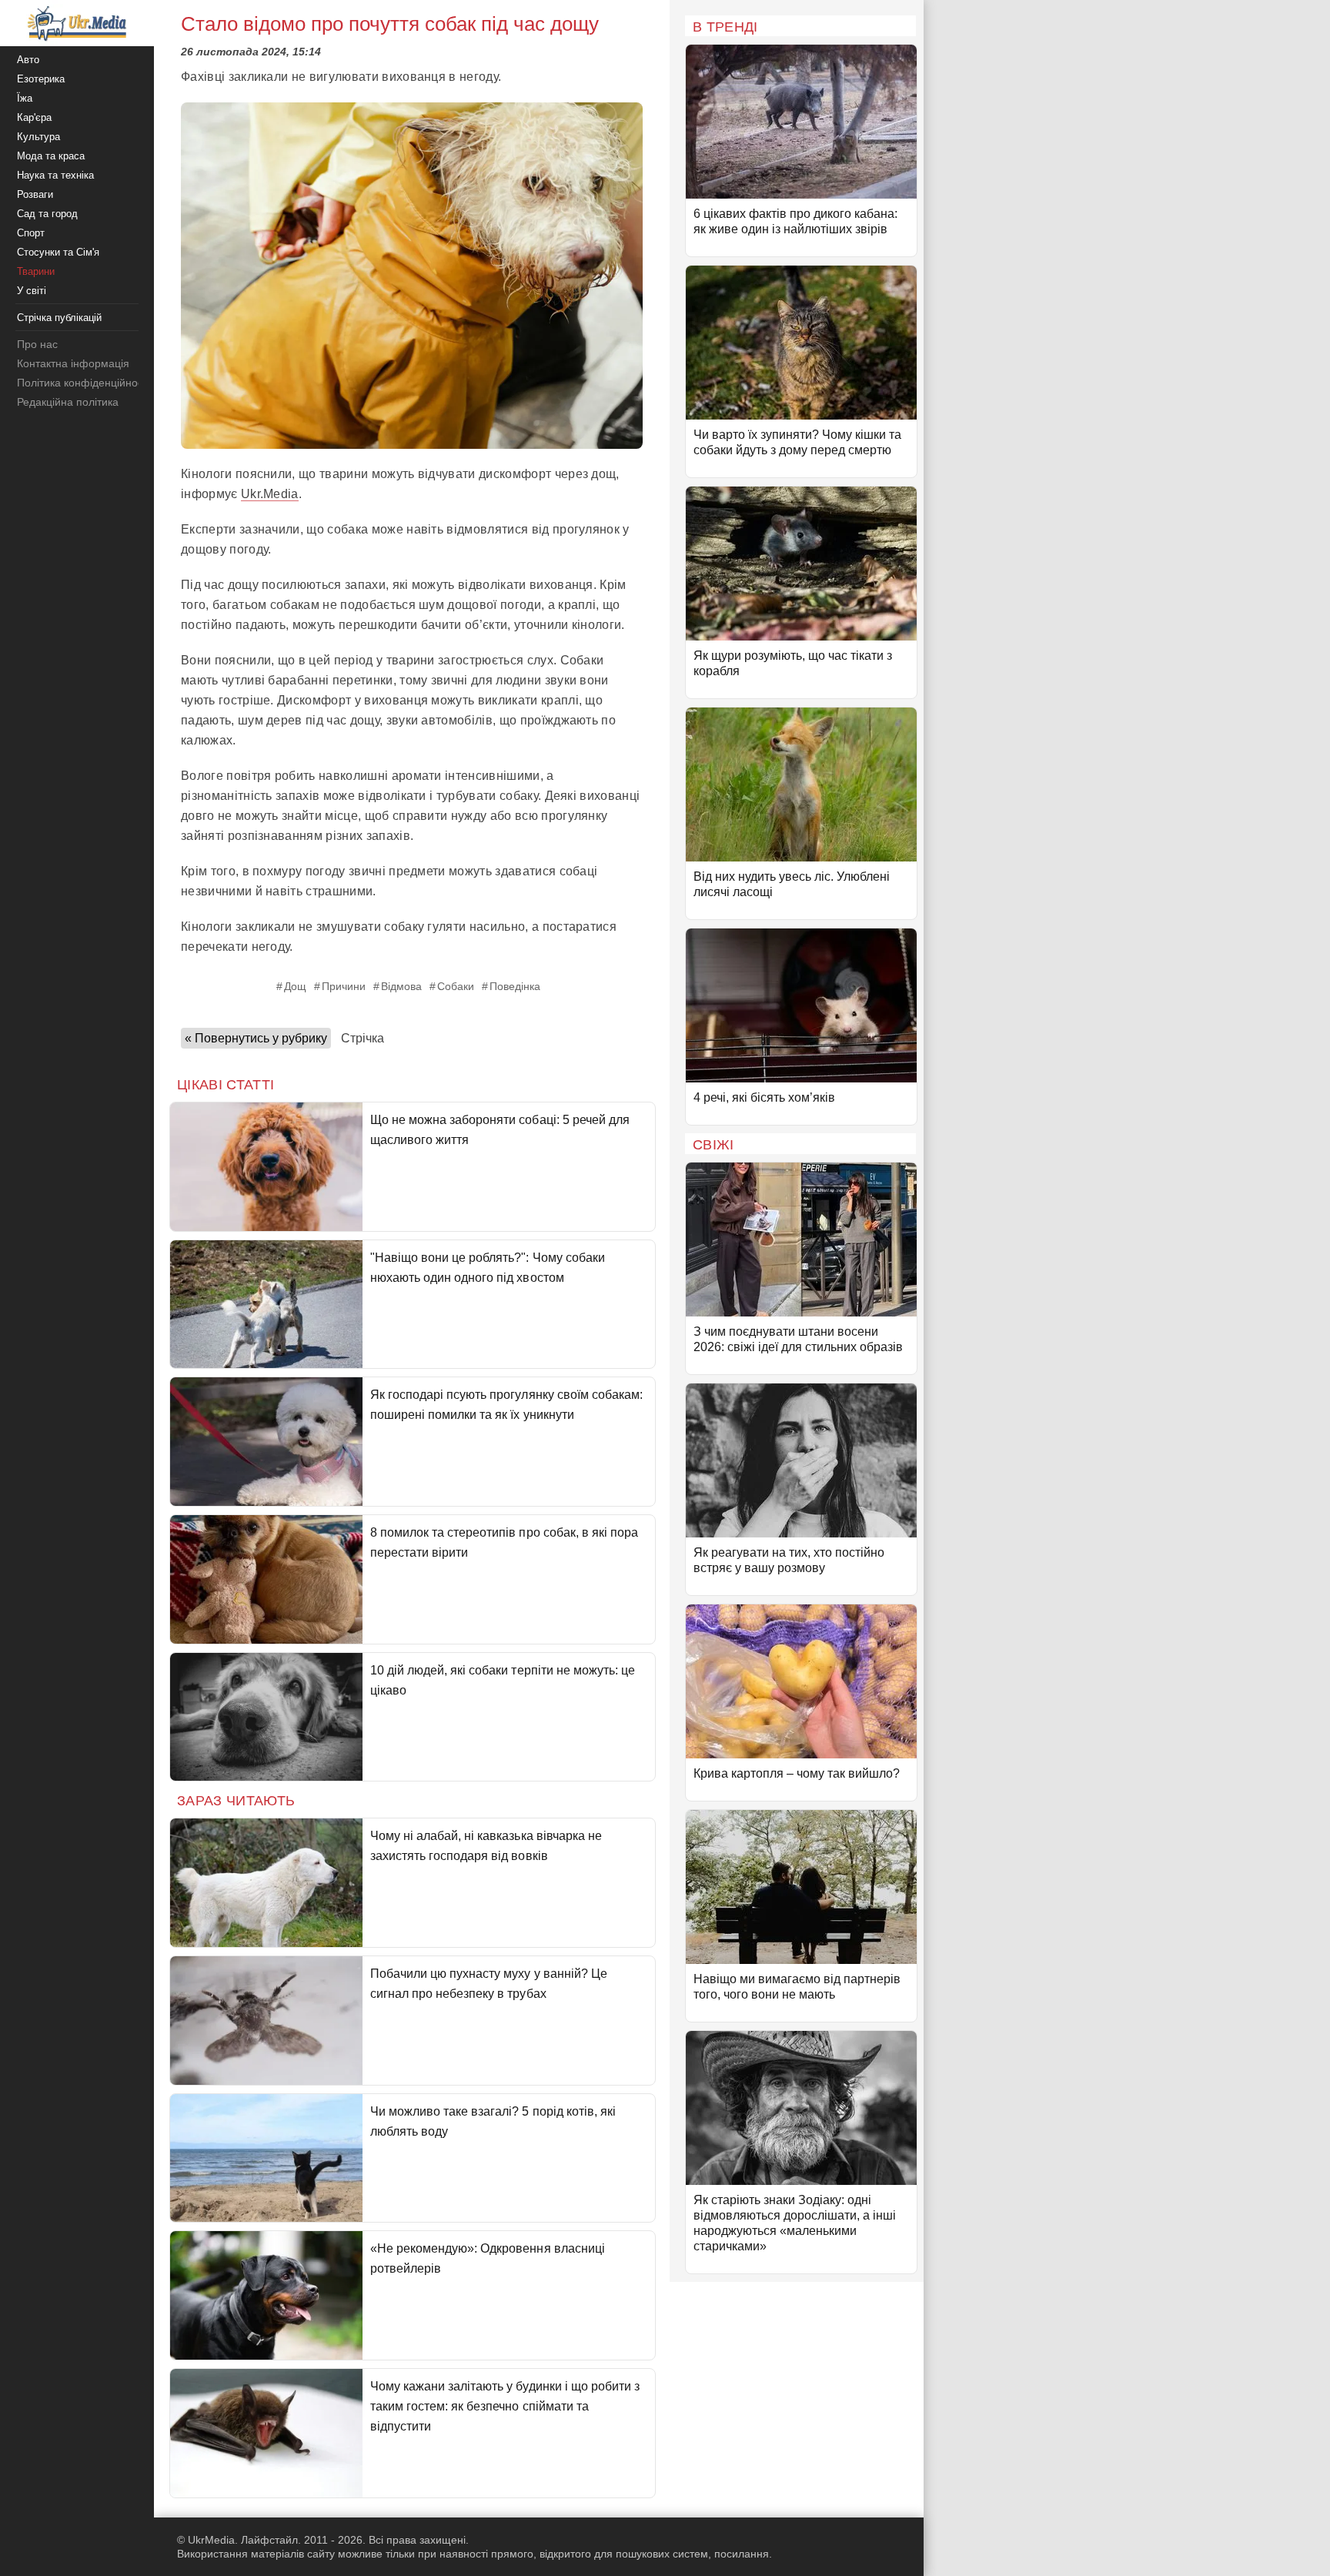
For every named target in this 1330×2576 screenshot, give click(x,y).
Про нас (37, 344)
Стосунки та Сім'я (58, 252)
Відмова (401, 986)
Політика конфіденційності (84, 383)
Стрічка (363, 1038)
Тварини (36, 271)
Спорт (31, 233)
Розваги (35, 194)
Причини (344, 986)
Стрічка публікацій (59, 318)
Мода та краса (51, 156)
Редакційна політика (68, 402)
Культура (38, 137)
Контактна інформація (73, 363)
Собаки (456, 986)
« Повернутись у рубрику (256, 1038)
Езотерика (41, 79)
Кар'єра (34, 117)
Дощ (295, 986)
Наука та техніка (55, 175)
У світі (32, 291)
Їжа (25, 98)
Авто (28, 60)
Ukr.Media (270, 494)
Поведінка (515, 986)
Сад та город (47, 214)
